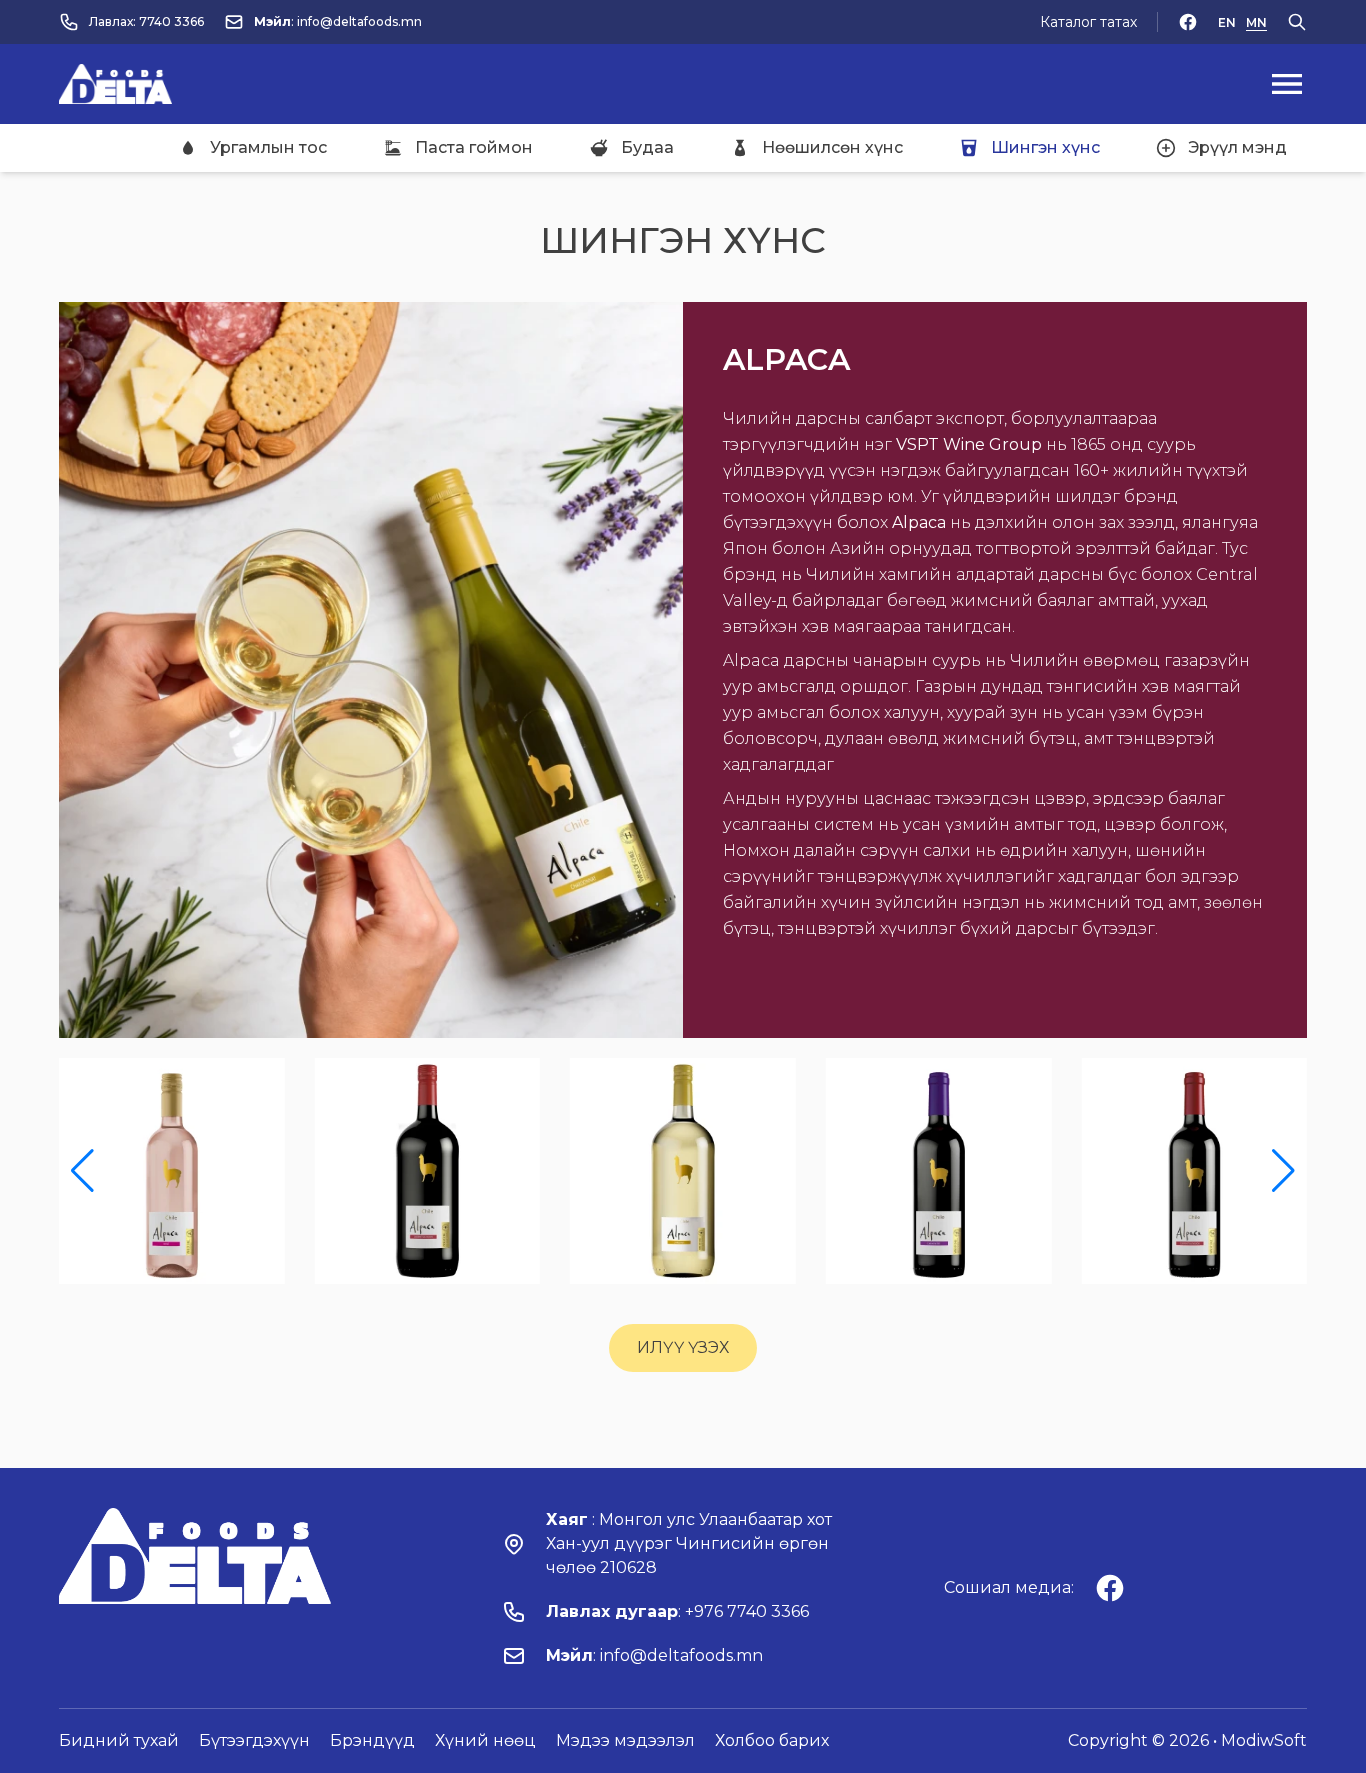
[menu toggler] (1287, 84)
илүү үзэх (683, 1347)
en (1227, 22)
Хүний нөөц (485, 1740)
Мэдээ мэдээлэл (625, 1740)
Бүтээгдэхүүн (254, 1740)
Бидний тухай (119, 1740)
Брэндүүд (372, 1740)
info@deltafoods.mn (359, 21)
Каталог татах (1088, 22)
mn (1256, 22)
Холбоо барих (772, 1740)
